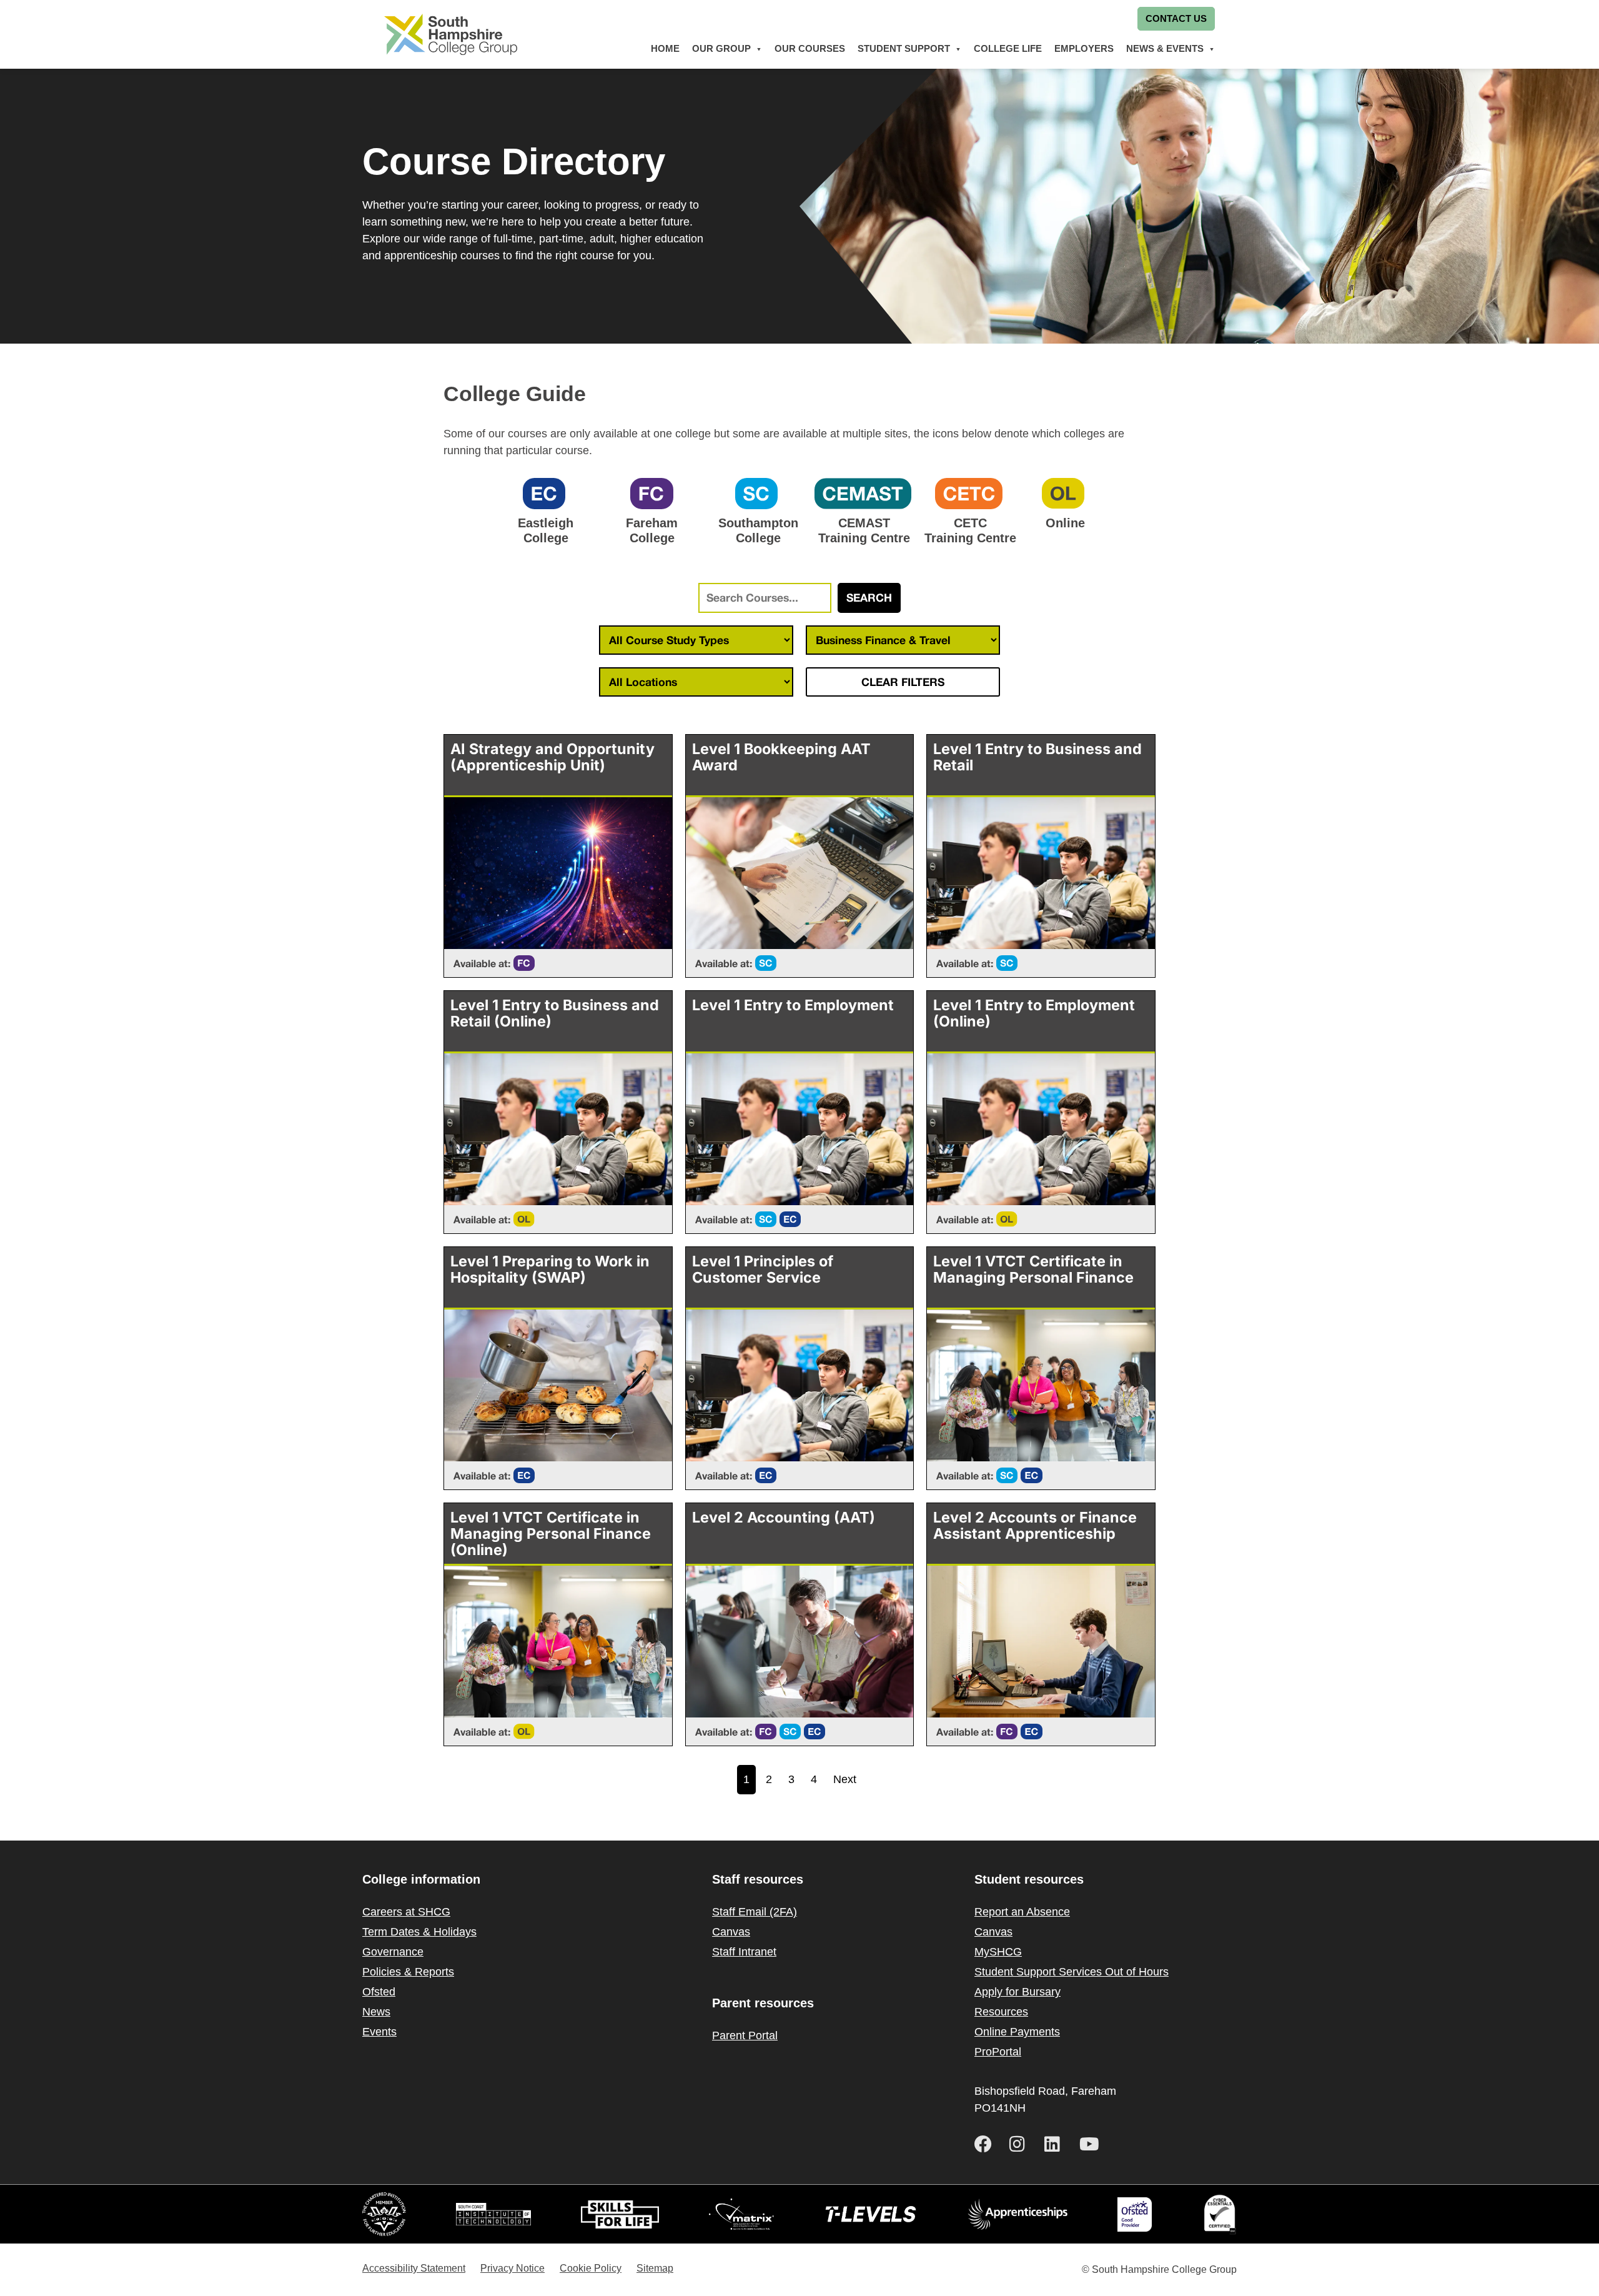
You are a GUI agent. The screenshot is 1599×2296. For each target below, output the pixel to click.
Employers (1084, 48)
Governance (393, 1952)
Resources (1001, 2012)
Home (665, 48)
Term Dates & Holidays (419, 1932)
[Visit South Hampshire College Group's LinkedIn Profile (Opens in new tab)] (1057, 2144)
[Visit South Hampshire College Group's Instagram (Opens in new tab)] (1022, 2144)
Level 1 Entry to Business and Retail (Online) (555, 1013)
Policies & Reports (408, 1972)
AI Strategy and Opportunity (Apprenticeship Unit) (552, 757)
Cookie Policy (591, 2268)
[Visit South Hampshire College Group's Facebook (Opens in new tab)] (987, 2144)
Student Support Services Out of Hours (1072, 1972)
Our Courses (810, 48)
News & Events (1165, 48)
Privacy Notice (512, 2268)
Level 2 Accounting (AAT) (784, 1517)
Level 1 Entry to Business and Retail (1037, 757)
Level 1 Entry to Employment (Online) (1034, 1013)
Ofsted (379, 1992)
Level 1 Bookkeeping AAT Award (781, 757)
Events (379, 2032)
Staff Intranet (744, 1952)
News (376, 2012)
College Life (1008, 48)
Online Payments (1017, 2032)
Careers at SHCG (406, 1912)
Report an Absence (1022, 1912)
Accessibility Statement (414, 2268)
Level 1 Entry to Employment (793, 1005)
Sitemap (655, 2268)
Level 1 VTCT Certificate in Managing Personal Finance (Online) (551, 1533)
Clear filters (903, 682)
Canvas (731, 1932)
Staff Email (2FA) (755, 1912)
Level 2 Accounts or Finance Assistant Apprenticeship (1035, 1525)
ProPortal (998, 2052)
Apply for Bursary (1017, 1992)
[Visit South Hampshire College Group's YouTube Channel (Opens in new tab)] (1092, 2144)
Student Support (904, 48)
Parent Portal (745, 2035)
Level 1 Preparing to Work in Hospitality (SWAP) (550, 1269)
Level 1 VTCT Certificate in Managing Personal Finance (1033, 1269)
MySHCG (998, 1952)
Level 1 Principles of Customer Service (763, 1269)
